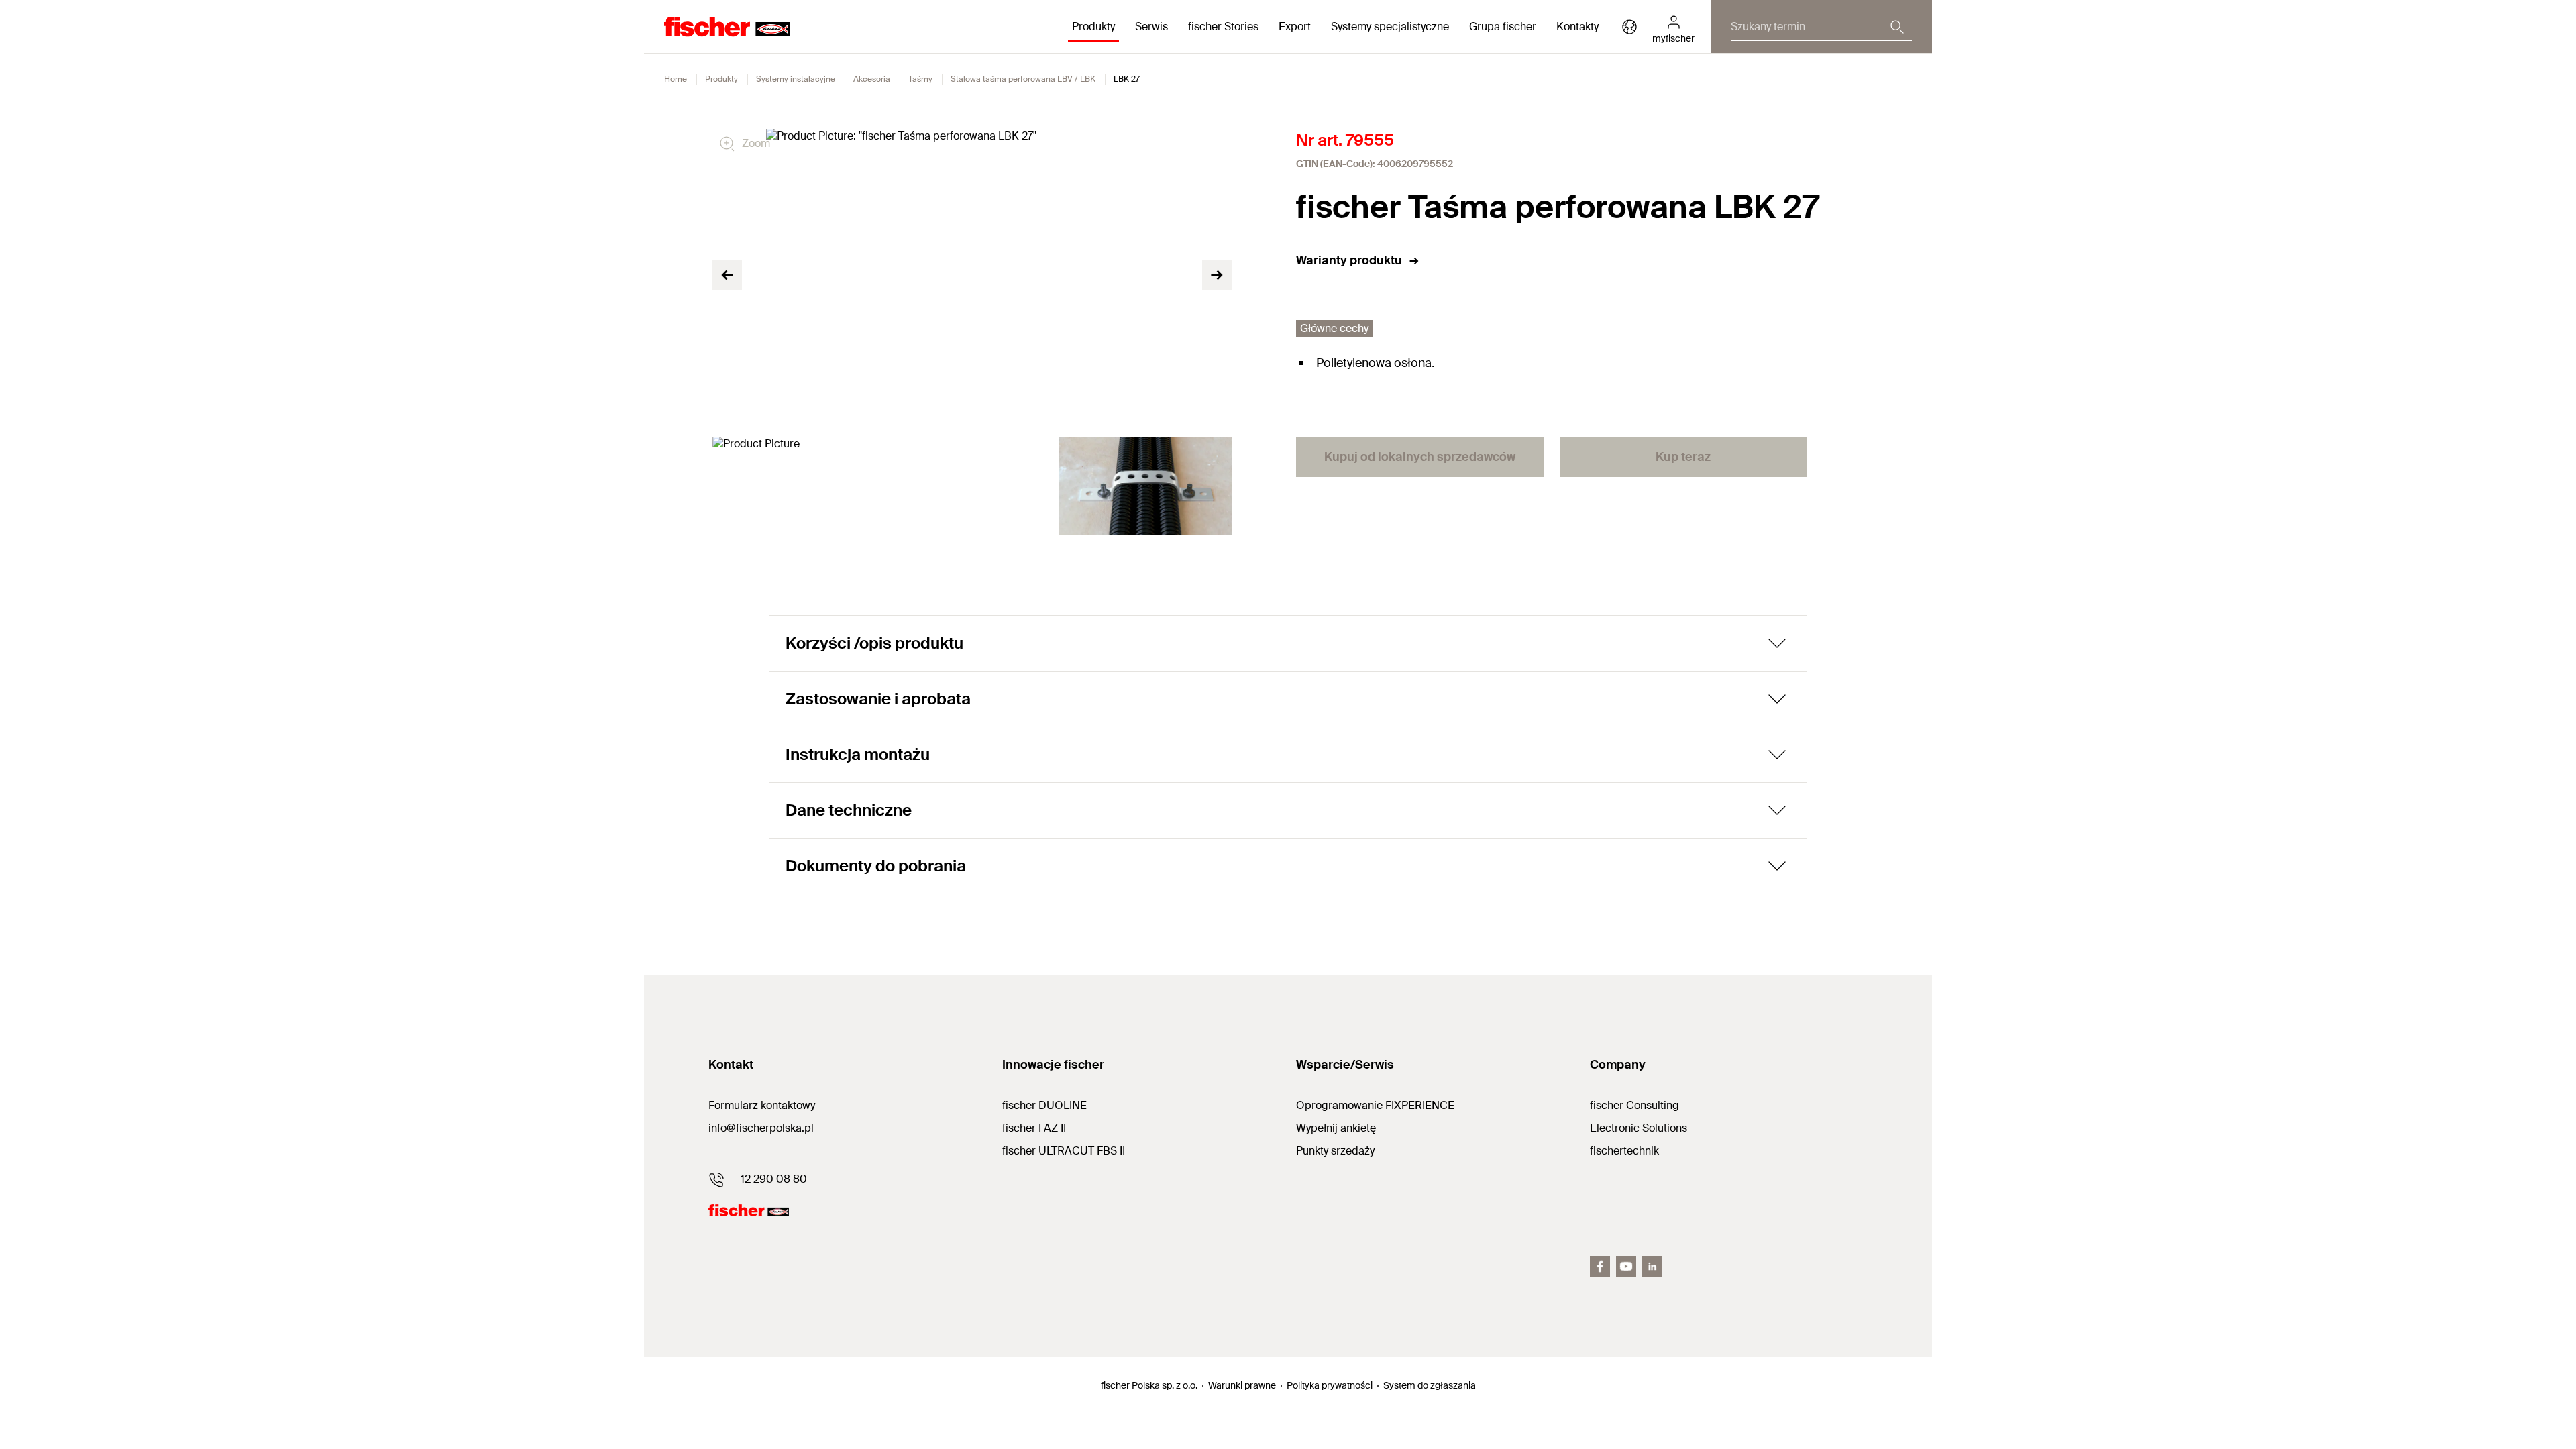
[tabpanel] (799, 485)
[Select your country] (1629, 27)
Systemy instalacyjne (796, 79)
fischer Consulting (1634, 1105)
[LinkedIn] (1652, 1267)
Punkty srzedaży (1335, 1151)
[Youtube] (1626, 1267)
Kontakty (1577, 26)
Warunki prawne (1242, 1385)
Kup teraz (1683, 457)
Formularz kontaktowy (762, 1105)
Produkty (721, 79)
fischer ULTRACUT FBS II (1064, 1151)
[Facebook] (1600, 1267)
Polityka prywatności (1330, 1385)
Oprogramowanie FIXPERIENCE (1375, 1105)
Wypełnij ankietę (1336, 1128)
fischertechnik (1624, 1151)
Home (676, 79)
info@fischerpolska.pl (761, 1128)
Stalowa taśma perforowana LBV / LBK (1023, 79)
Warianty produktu (1349, 260)
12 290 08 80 (774, 1179)
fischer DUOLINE (1044, 1105)
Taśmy (920, 79)
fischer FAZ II (1034, 1128)
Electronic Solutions (1639, 1128)
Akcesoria (872, 79)
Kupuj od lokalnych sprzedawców (1420, 457)
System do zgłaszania (1430, 1385)
